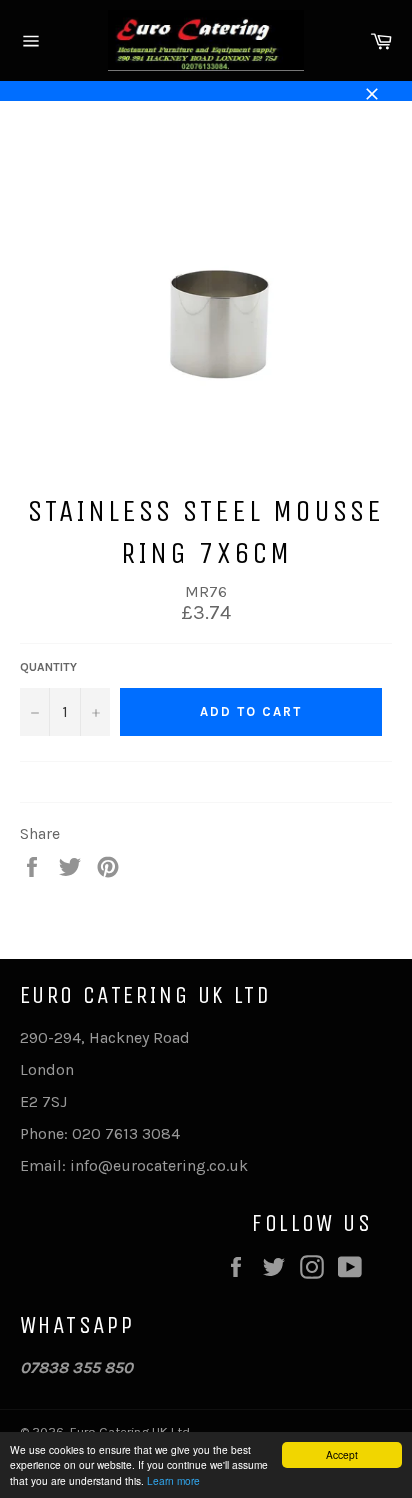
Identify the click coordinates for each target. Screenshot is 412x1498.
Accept (342, 1454)
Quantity (48, 667)
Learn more (173, 1480)
